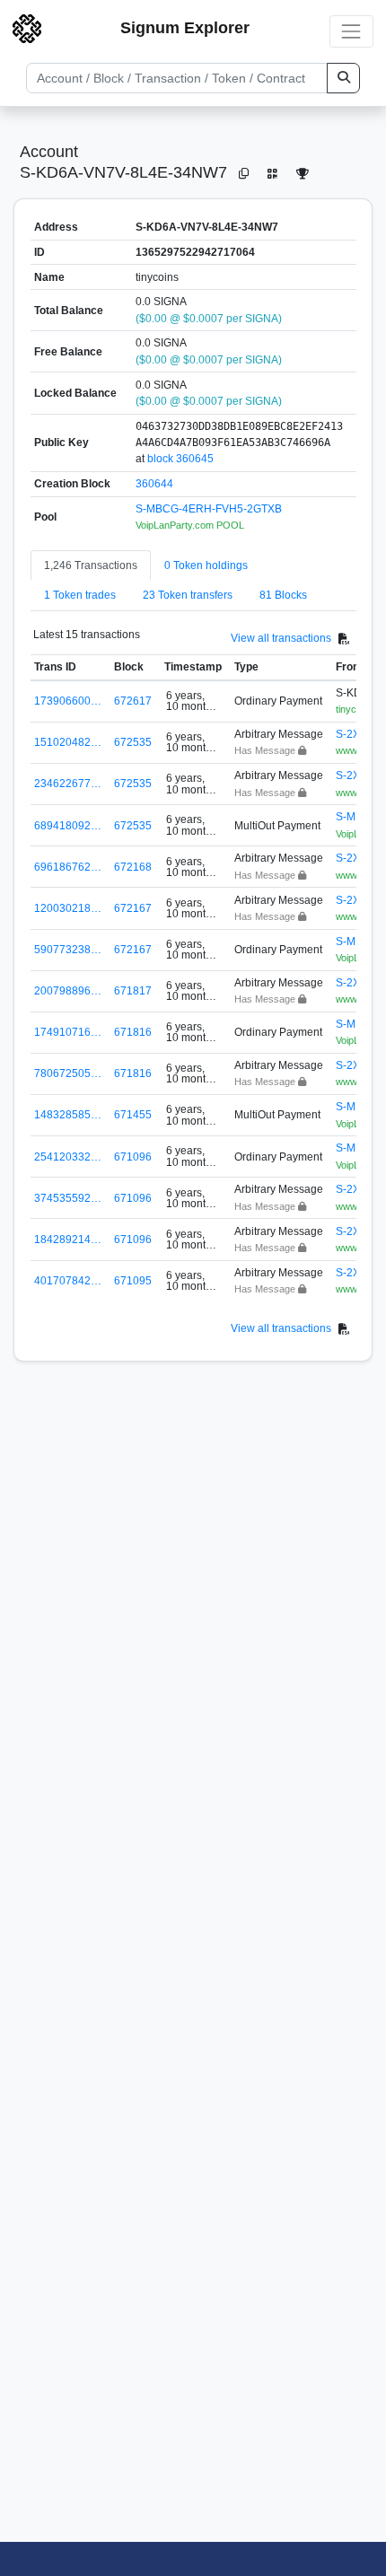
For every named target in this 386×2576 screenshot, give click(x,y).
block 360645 (180, 459)
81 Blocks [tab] (283, 595)
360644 (154, 484)
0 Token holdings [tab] (206, 565)
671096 (133, 1157)
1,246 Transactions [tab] (91, 565)
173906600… (68, 701)
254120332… (68, 1157)
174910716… (68, 1032)
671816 (133, 1032)
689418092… (68, 826)
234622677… (68, 784)
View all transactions (281, 638)
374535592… (68, 1198)
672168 (133, 867)
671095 (133, 1281)
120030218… (68, 908)
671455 (133, 1115)
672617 (133, 701)
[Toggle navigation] (351, 31)
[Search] (343, 78)
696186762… (68, 867)
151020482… (68, 742)
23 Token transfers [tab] (188, 595)
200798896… (68, 991)
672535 (133, 742)
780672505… (68, 1073)
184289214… (68, 1240)
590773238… (68, 950)
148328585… (68, 1115)
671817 (133, 991)
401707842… (68, 1281)
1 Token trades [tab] (80, 595)
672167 (133, 908)
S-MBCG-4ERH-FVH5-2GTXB (209, 509)
